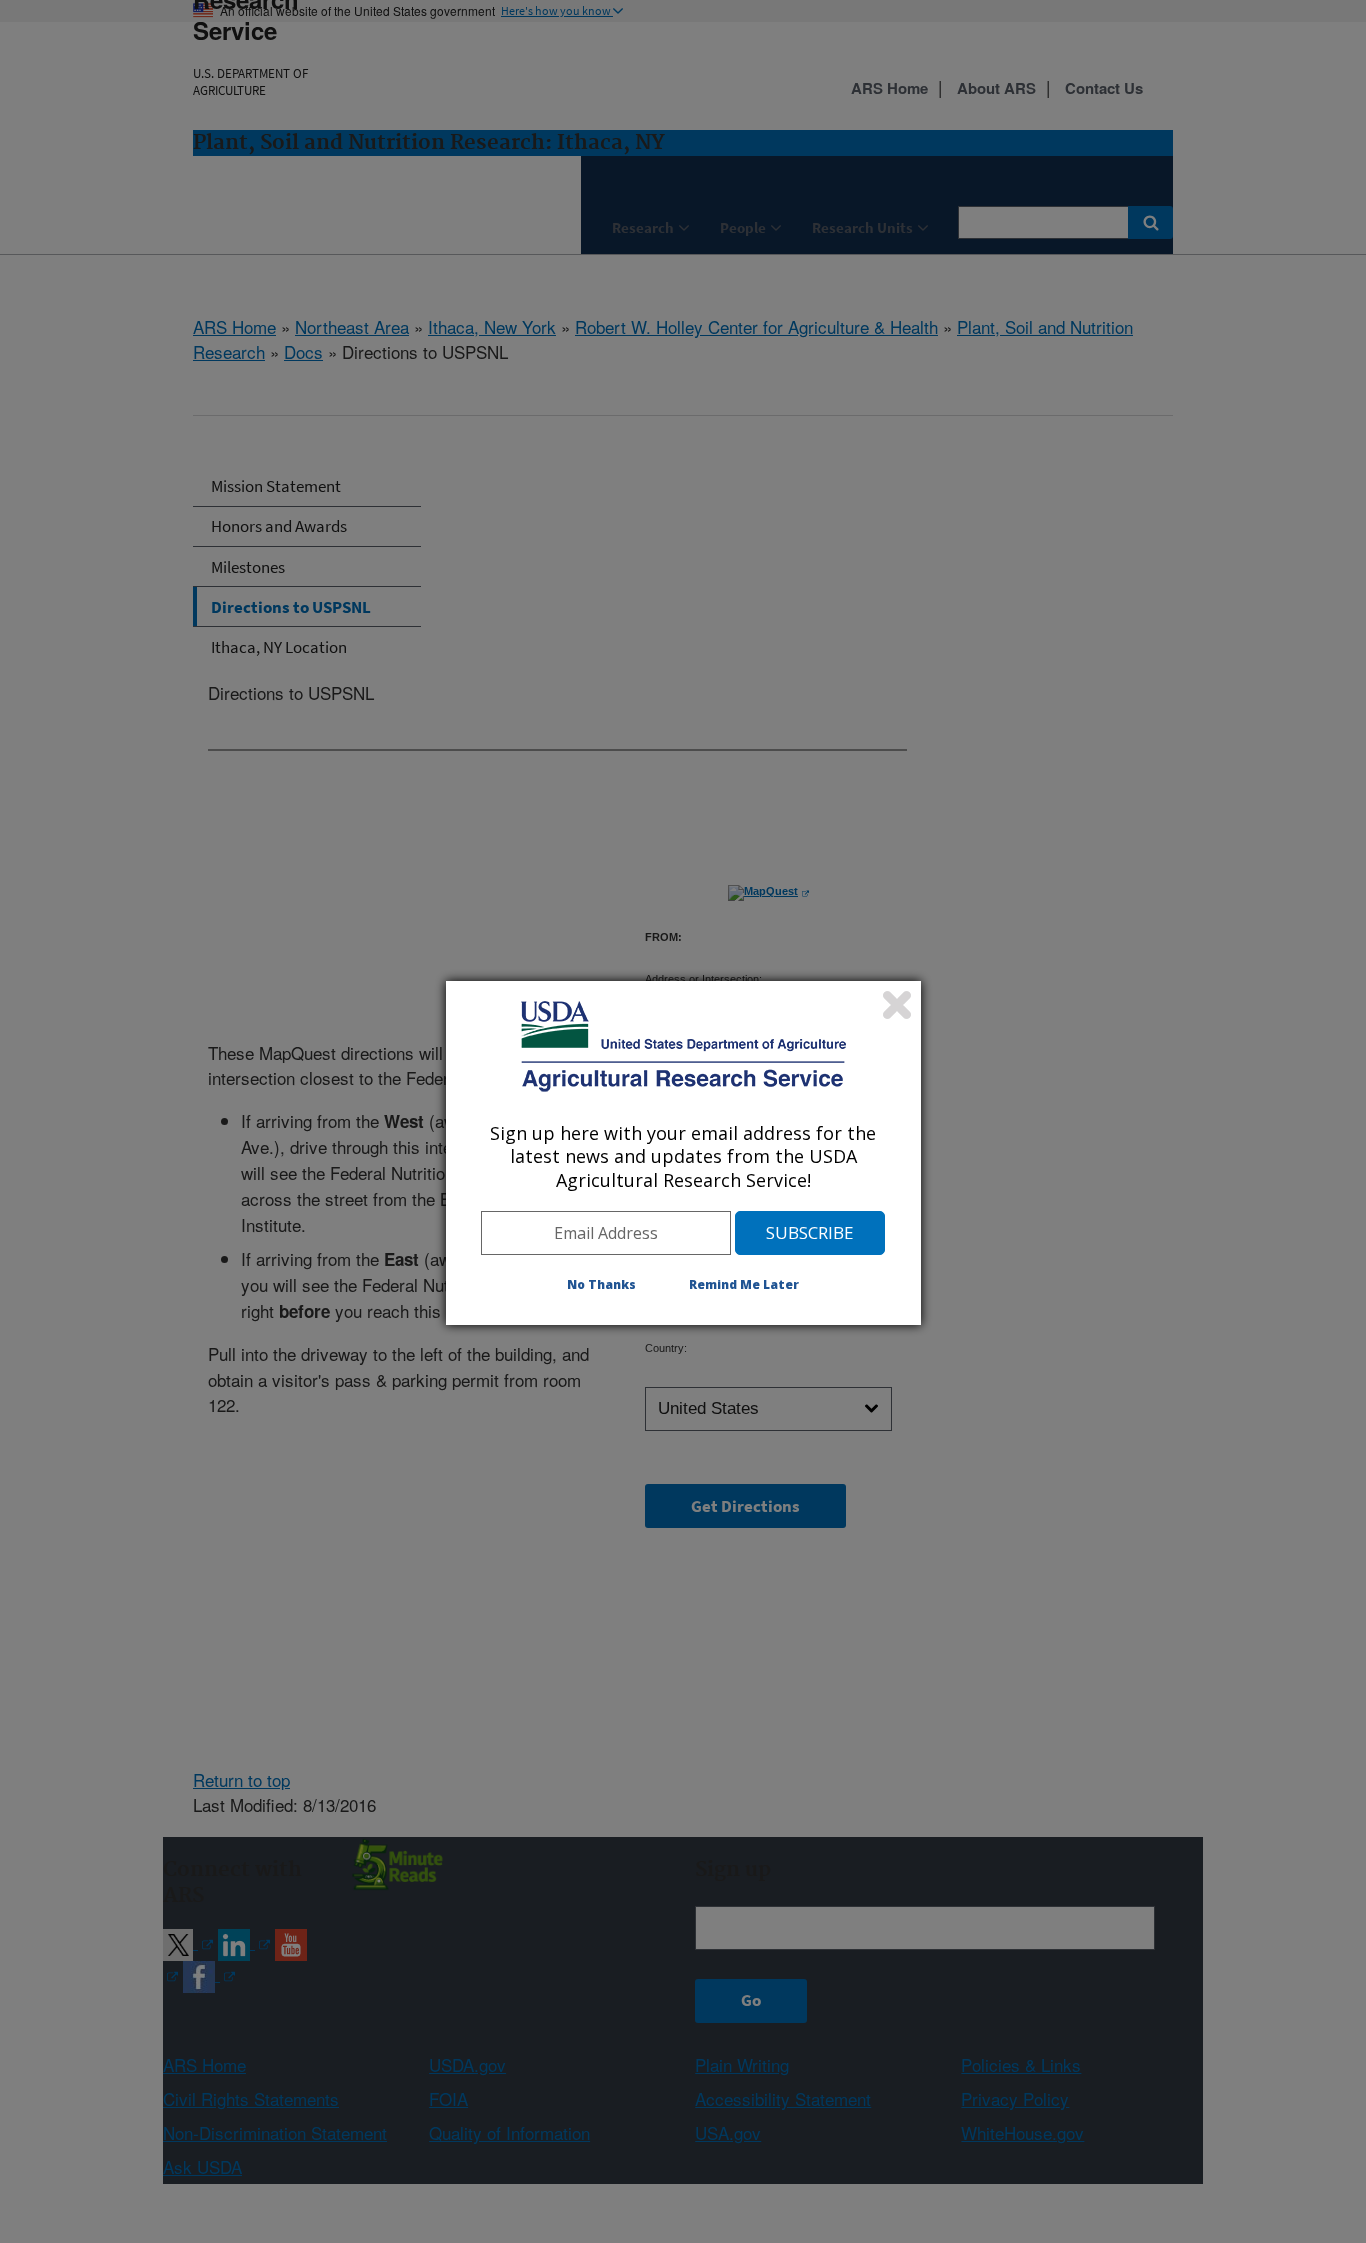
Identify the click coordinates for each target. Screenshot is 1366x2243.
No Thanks (601, 1284)
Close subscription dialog (897, 1005)
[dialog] (683, 1153)
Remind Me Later (744, 1284)
